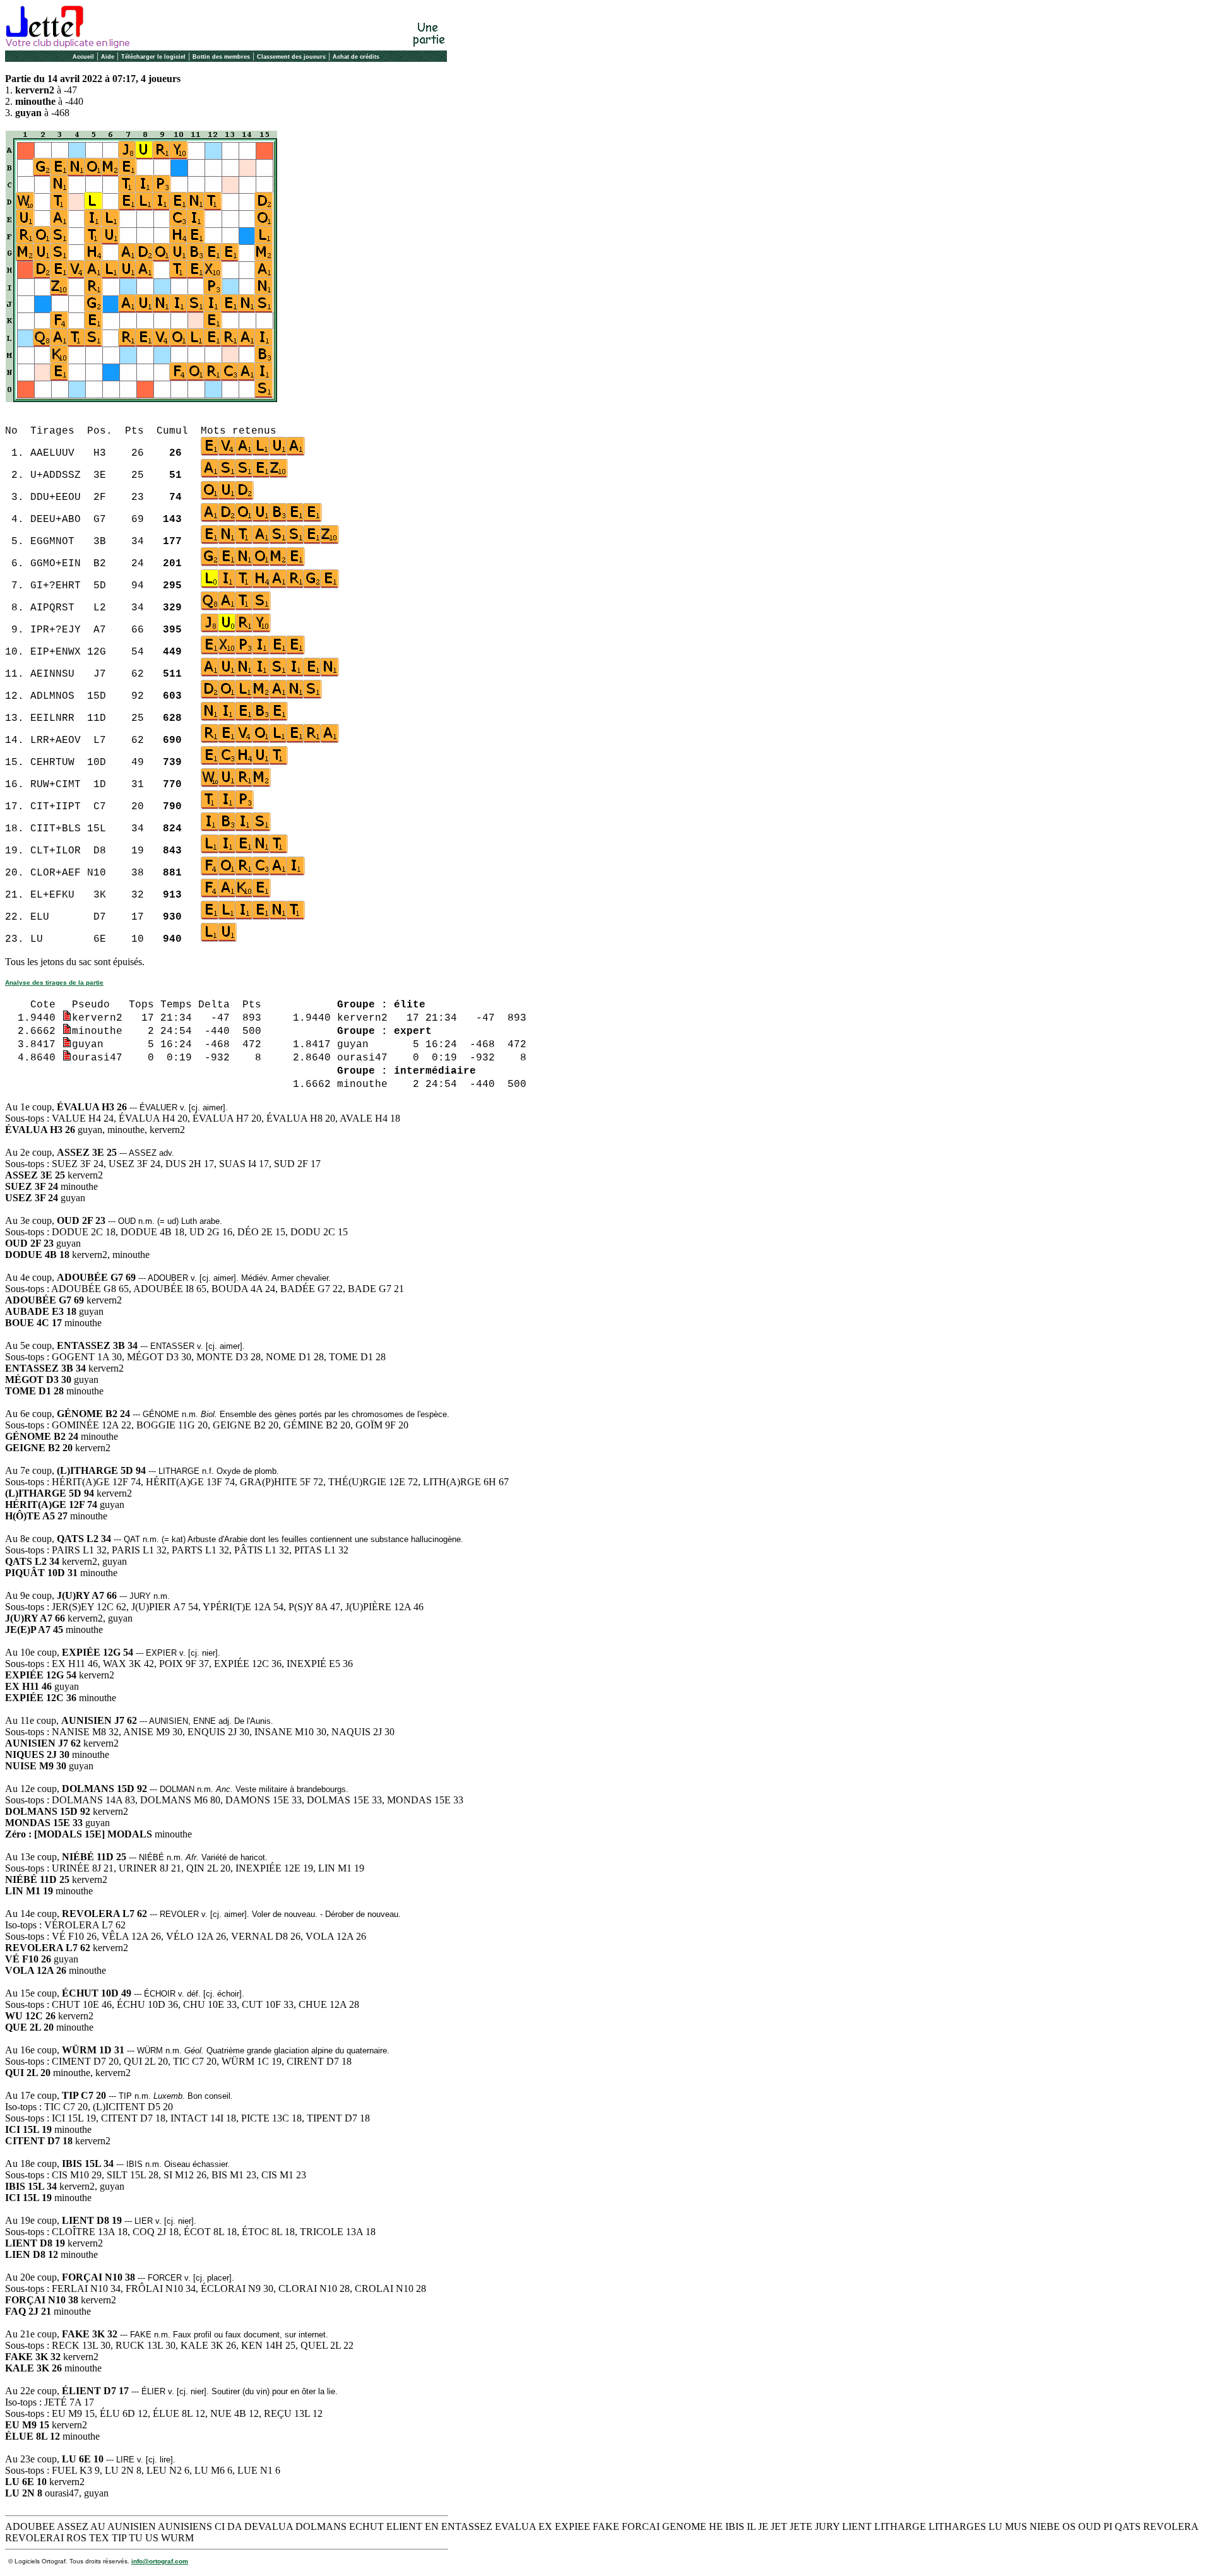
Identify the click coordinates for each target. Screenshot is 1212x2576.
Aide (108, 57)
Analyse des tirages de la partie (54, 982)
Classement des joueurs (291, 57)
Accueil (83, 57)
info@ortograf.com (160, 2561)
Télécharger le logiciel (153, 57)
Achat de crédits (356, 57)
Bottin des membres (221, 57)
